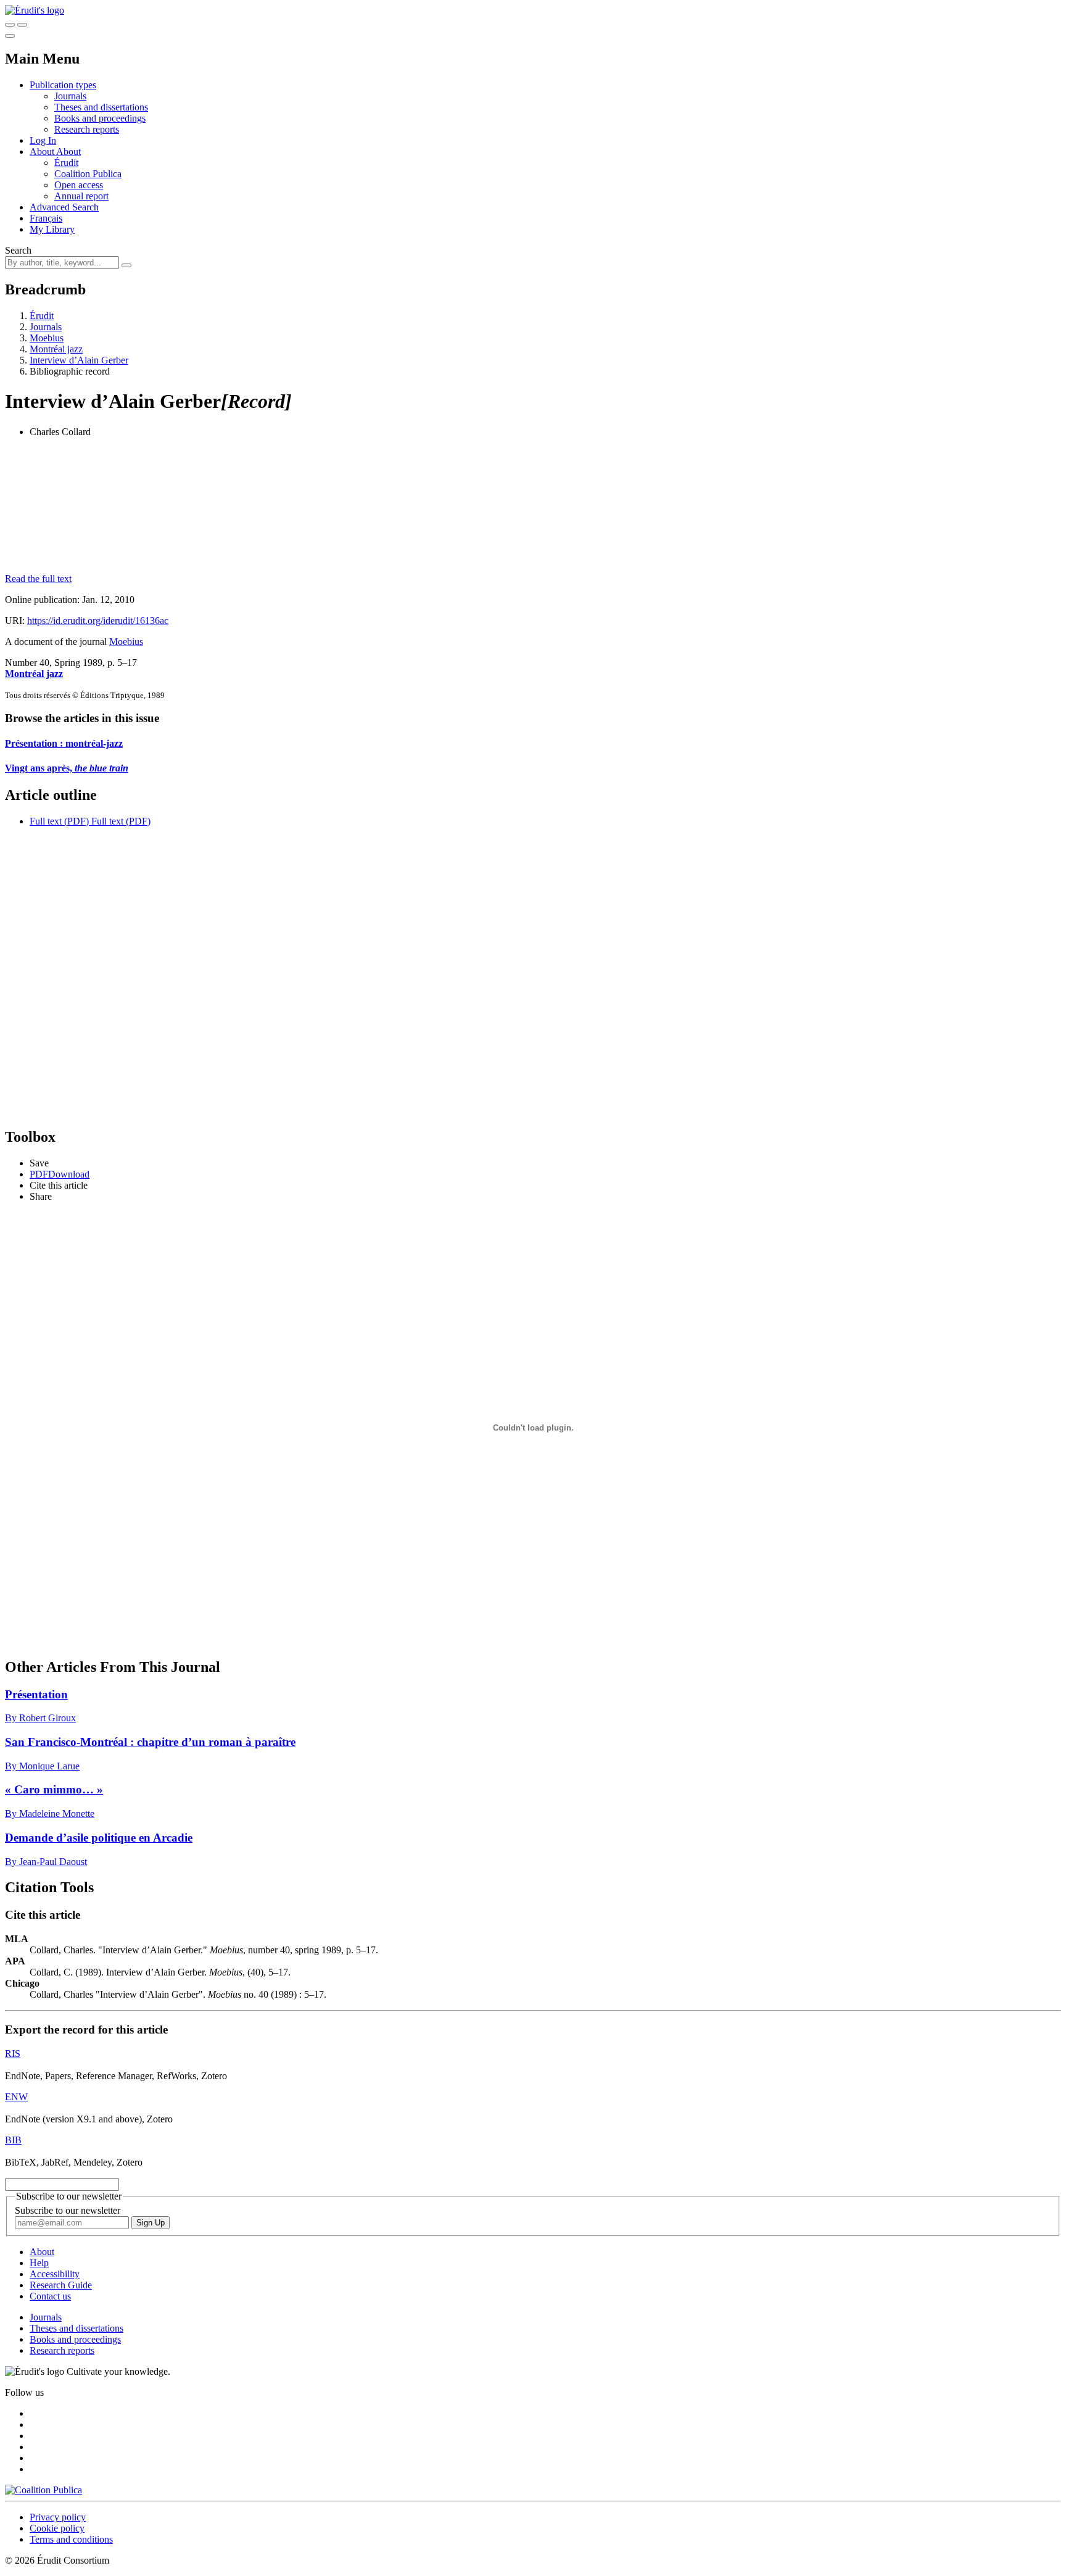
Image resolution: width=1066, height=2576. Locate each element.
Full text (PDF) (59, 821)
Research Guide (61, 2285)
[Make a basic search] (10, 25)
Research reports (87, 129)
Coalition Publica (88, 174)
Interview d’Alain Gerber (79, 360)
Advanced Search (64, 207)
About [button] (43, 152)
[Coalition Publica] (43, 2490)
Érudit (66, 163)
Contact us (50, 2296)
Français (46, 218)
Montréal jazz (56, 349)
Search (18, 250)
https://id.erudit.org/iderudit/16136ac (98, 621)
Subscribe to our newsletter (68, 2210)
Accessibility (55, 2274)
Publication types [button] (63, 85)
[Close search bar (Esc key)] (22, 25)
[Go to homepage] (35, 10)
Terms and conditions (71, 2539)
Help (39, 2263)
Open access (79, 185)
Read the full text (38, 579)
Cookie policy (57, 2528)
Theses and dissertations (101, 107)
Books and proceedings (100, 118)
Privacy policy (58, 2517)
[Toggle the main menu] (10, 36)
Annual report (81, 196)
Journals (70, 96)
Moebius (47, 338)
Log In (43, 140)
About (68, 152)
